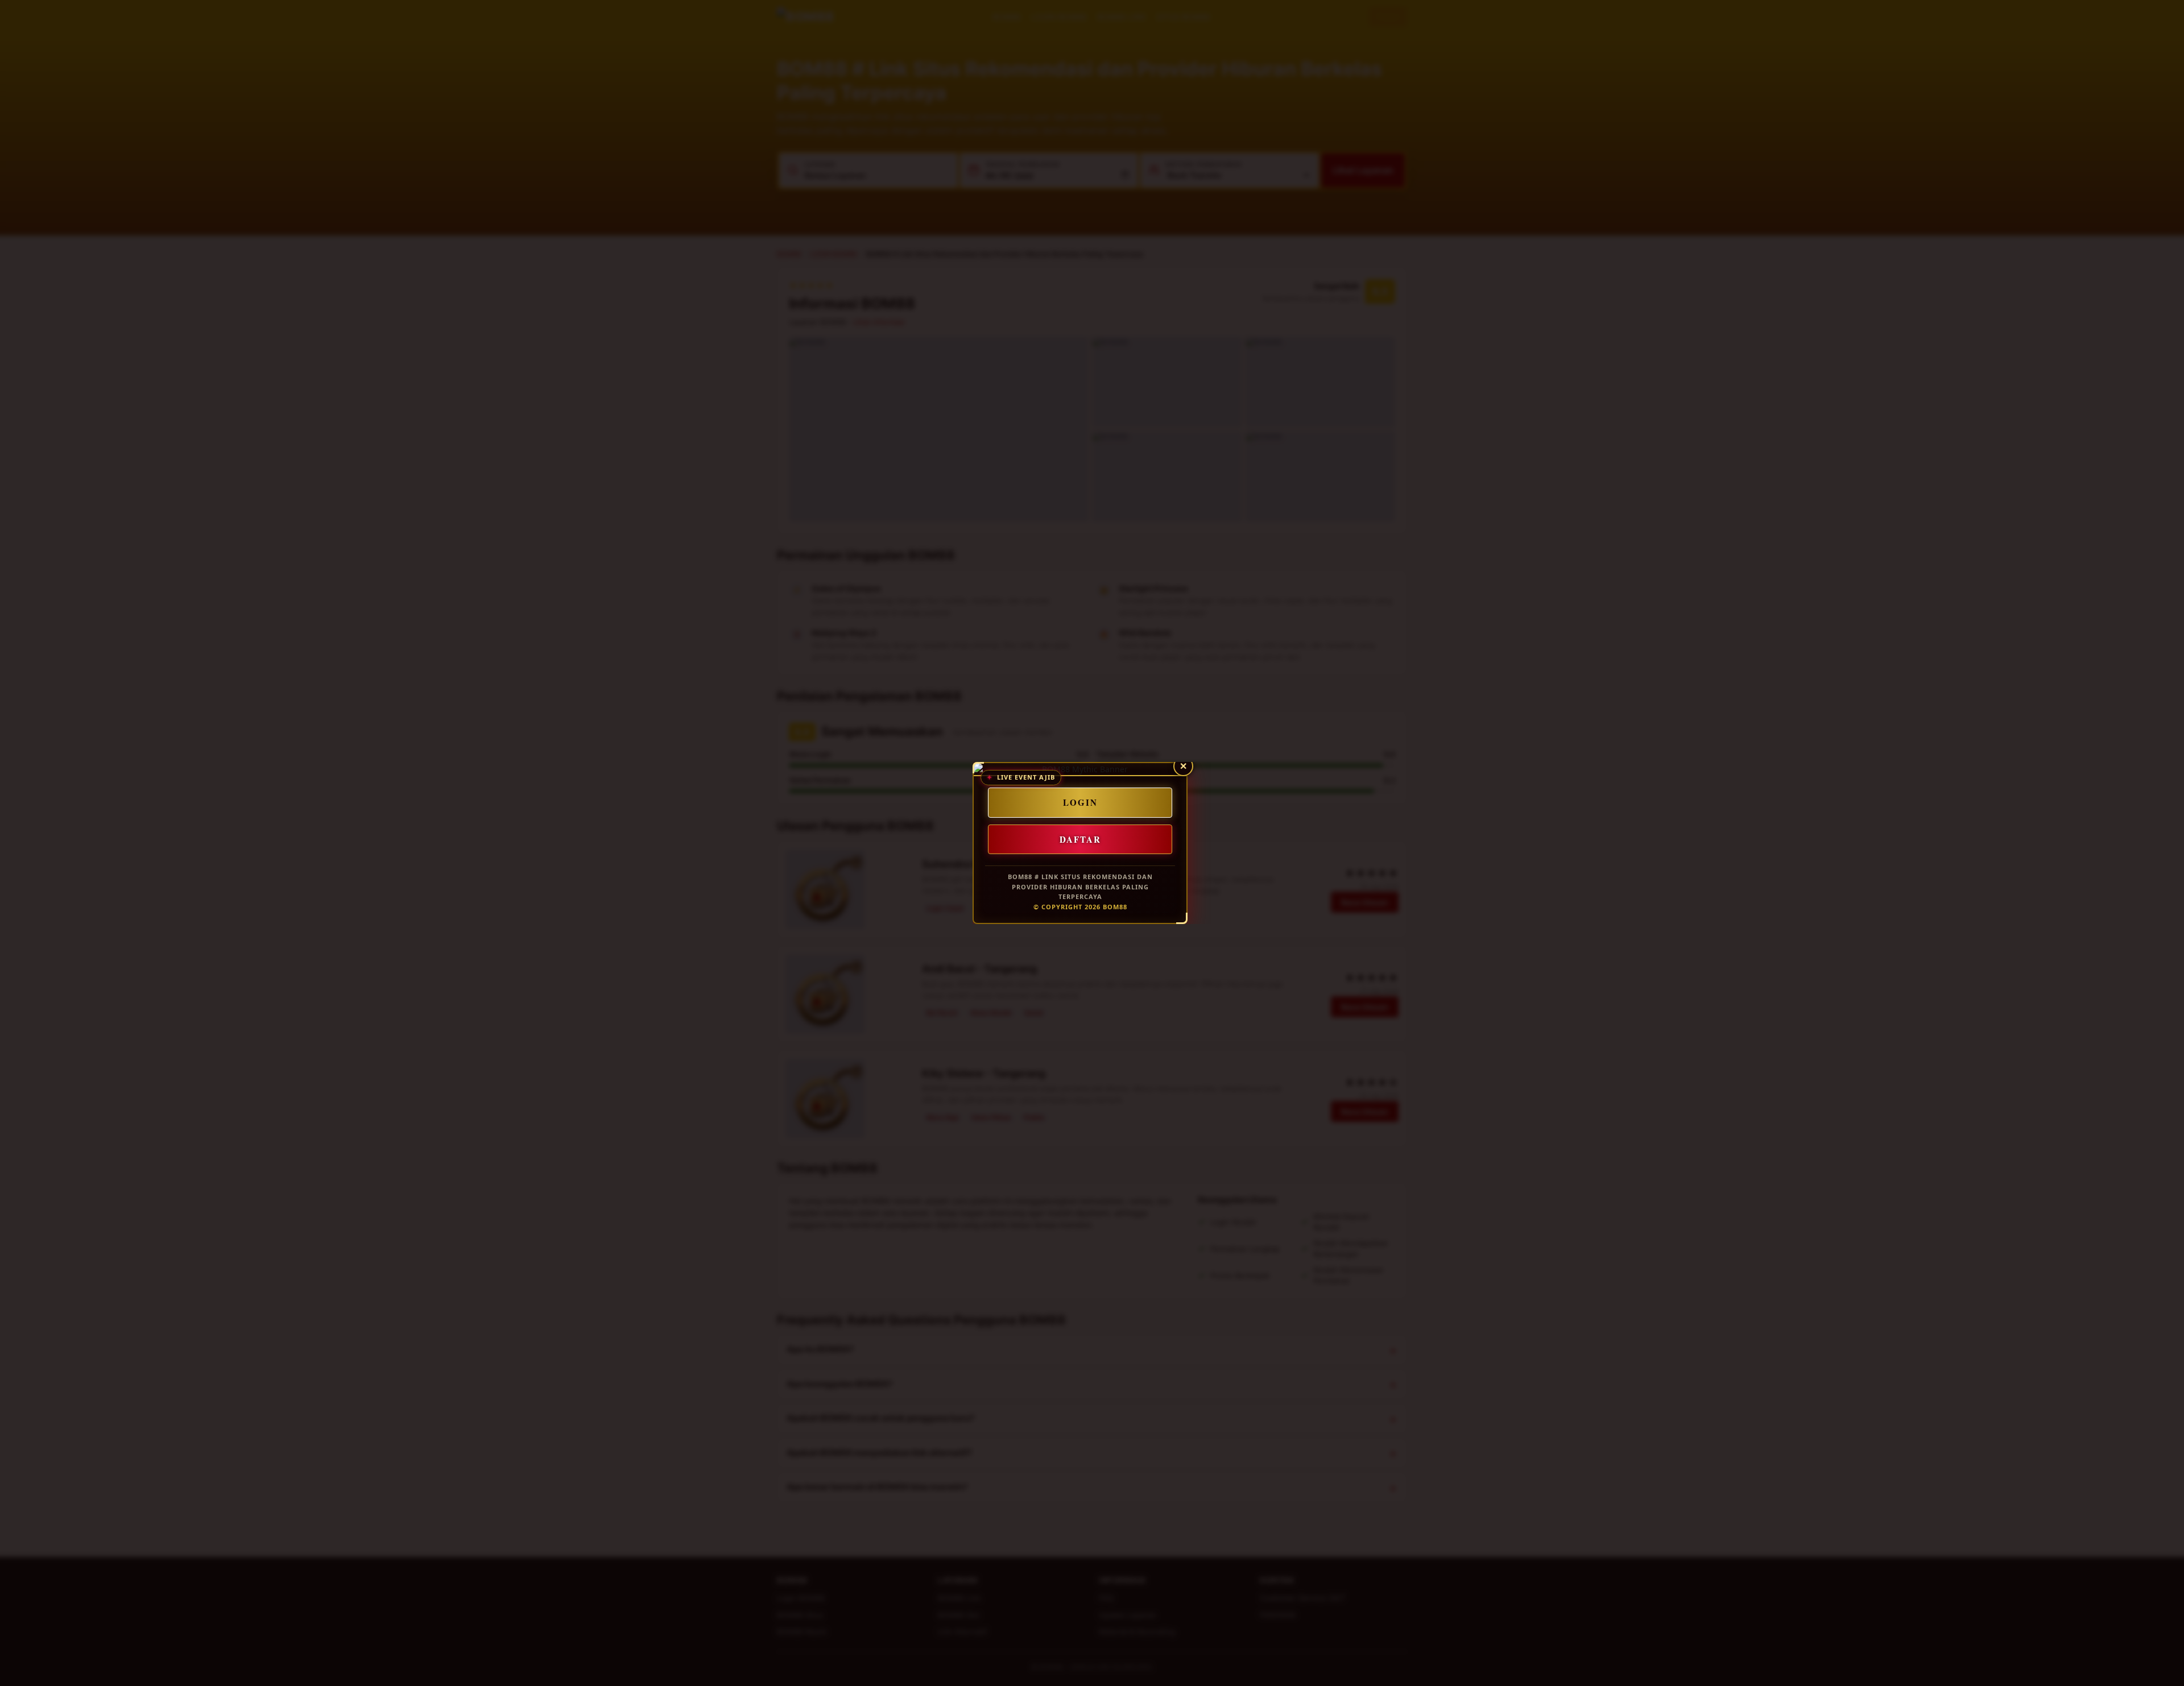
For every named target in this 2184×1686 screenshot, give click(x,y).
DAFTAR (1080, 839)
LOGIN (1080, 802)
